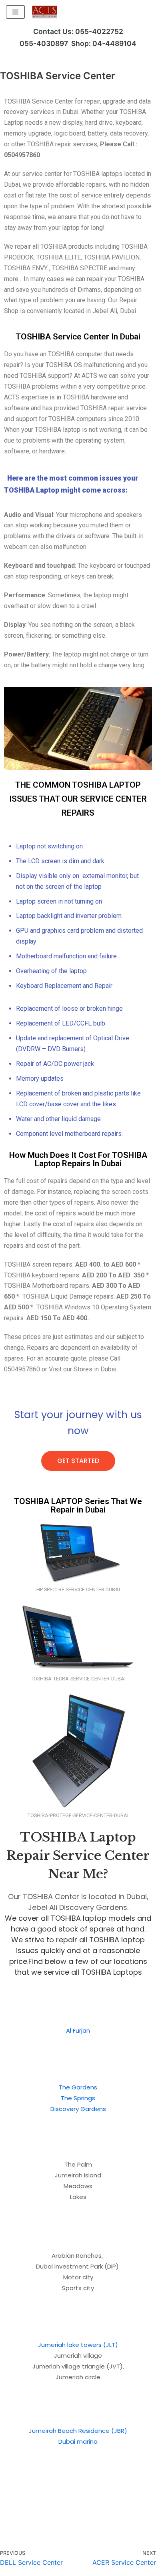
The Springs (78, 2098)
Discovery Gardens (78, 2109)
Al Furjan (78, 2030)
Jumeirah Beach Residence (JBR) (78, 2431)
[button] (78, 1461)
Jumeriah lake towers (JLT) (78, 2345)
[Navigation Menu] (15, 12)
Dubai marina (78, 2441)
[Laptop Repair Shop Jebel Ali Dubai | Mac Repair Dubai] (44, 12)
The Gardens (78, 2087)
